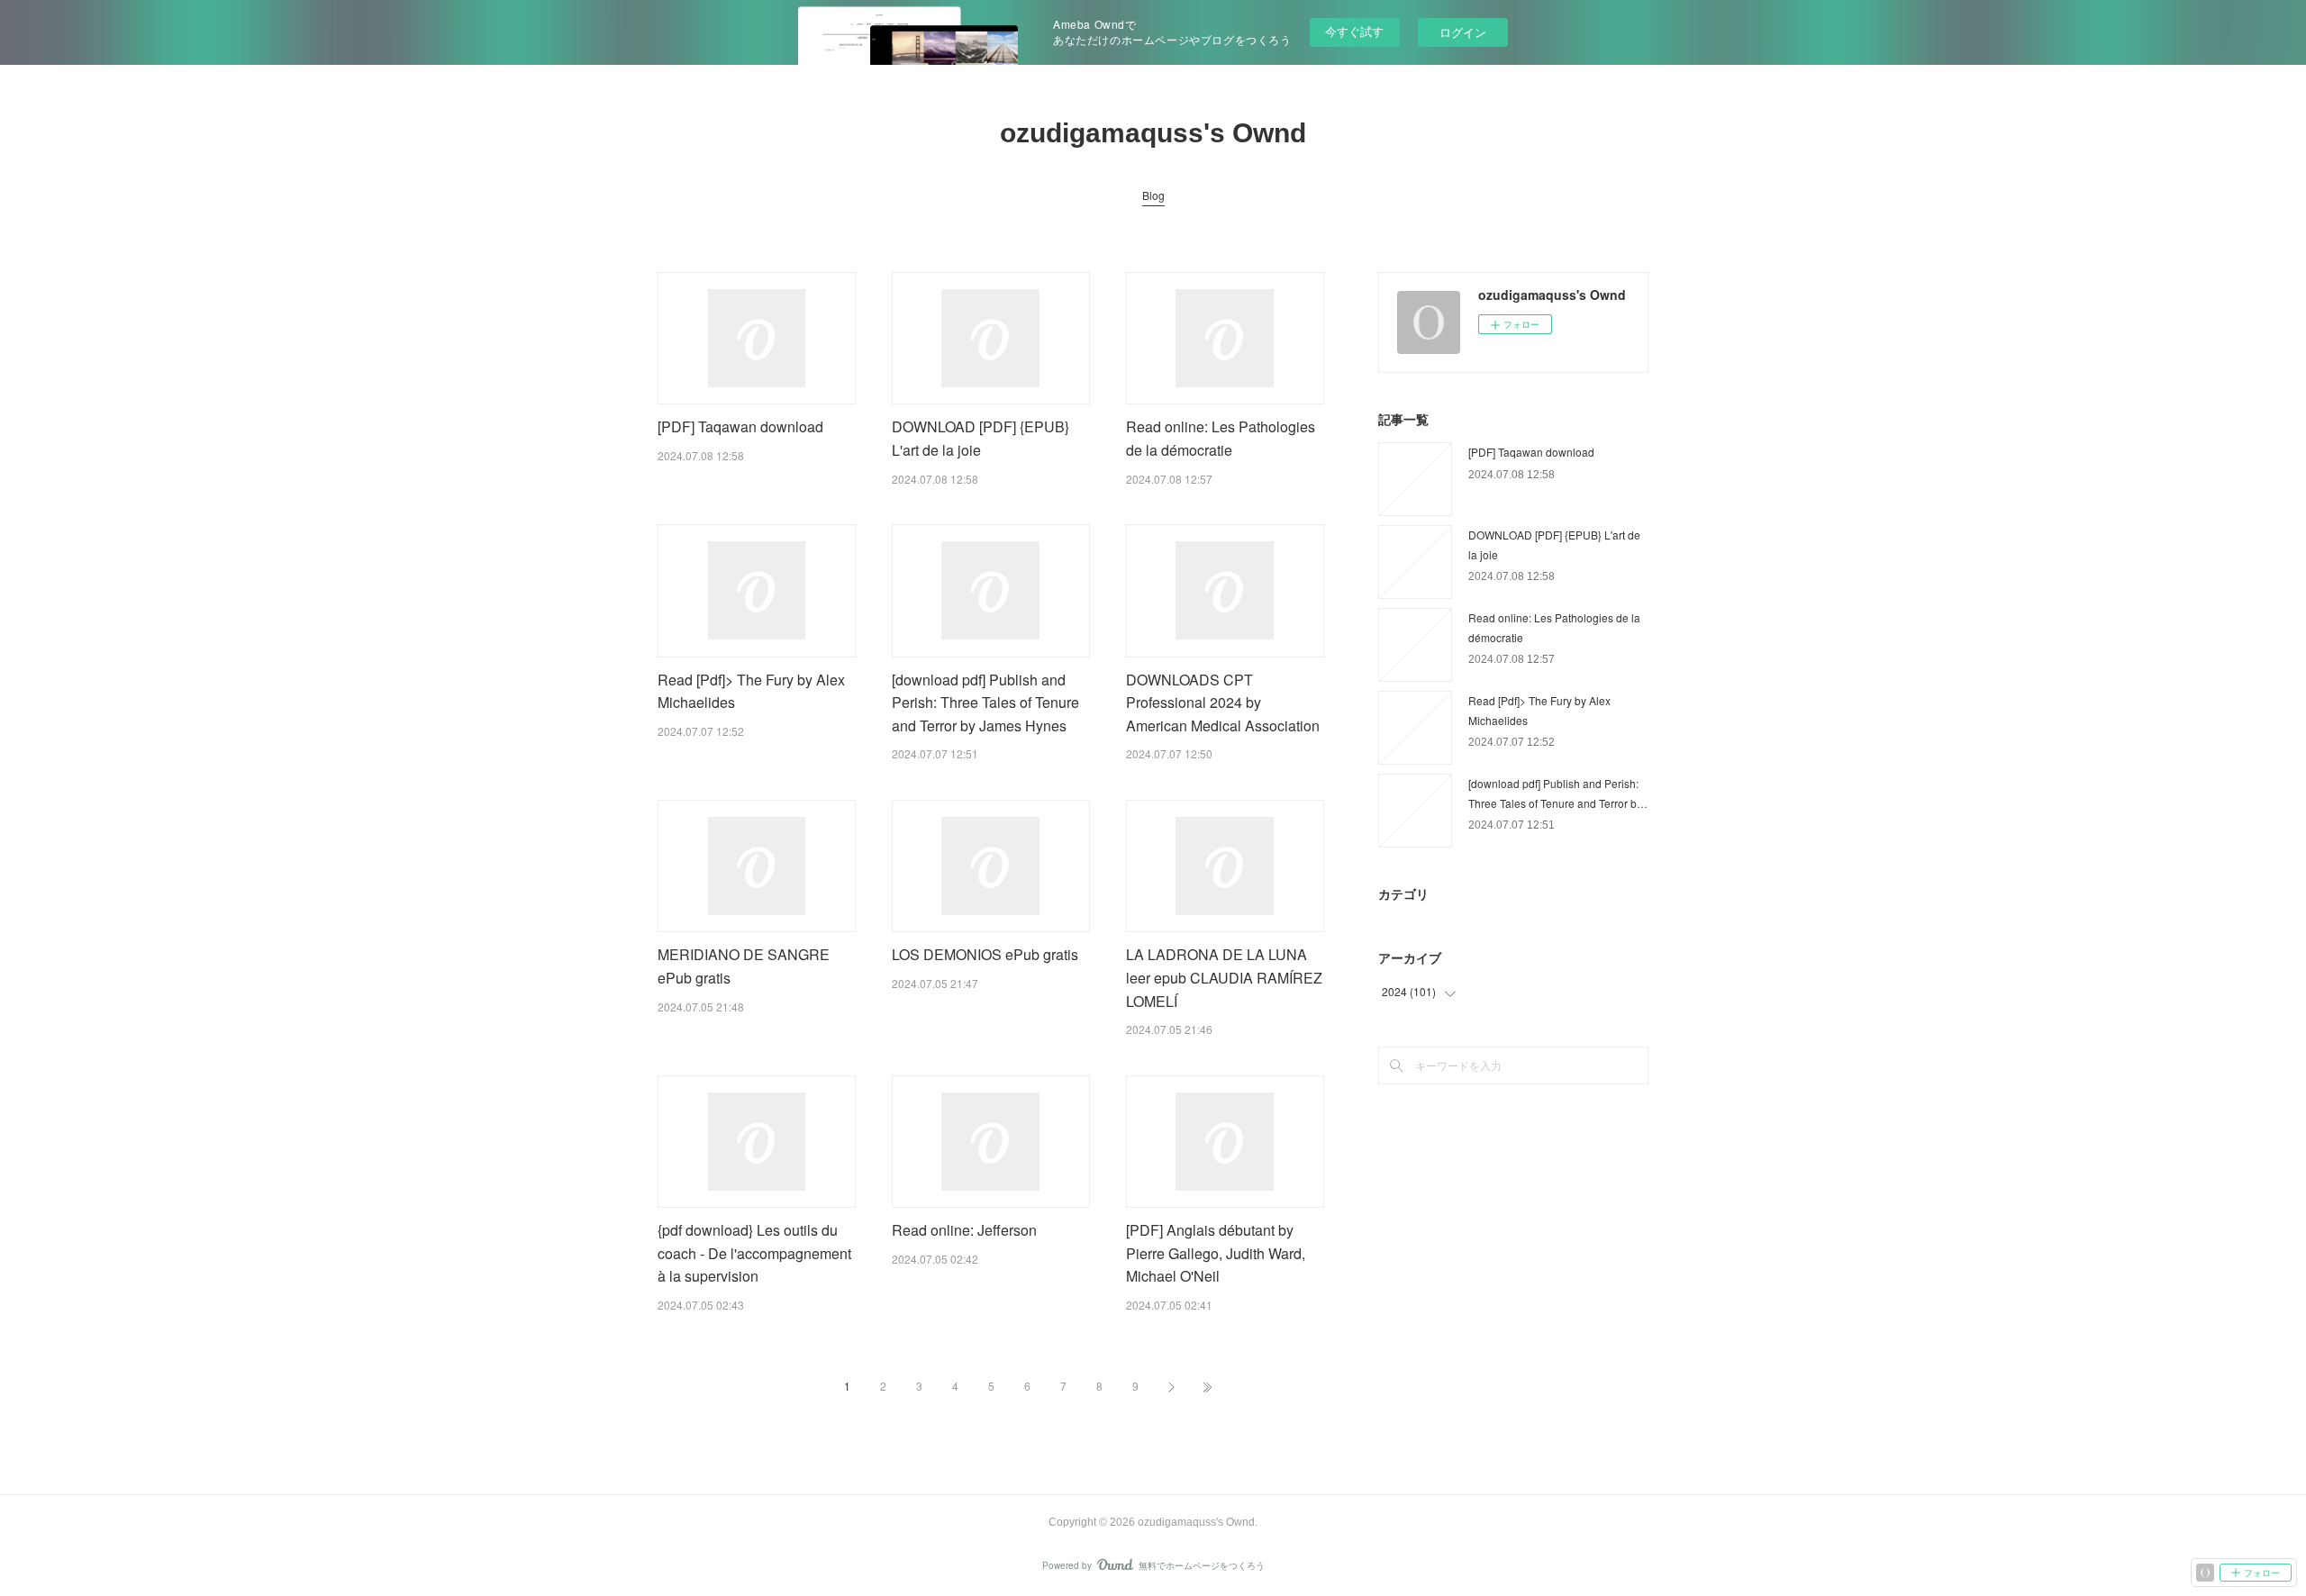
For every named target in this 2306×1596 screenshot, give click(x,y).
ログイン (1463, 32)
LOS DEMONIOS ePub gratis (985, 954)
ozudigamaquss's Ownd (1153, 133)
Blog (1153, 195)
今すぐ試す (1354, 31)
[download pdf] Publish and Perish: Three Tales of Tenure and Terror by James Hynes (985, 703)
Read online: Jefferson (964, 1230)
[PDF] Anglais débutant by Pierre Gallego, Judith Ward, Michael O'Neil (1216, 1253)
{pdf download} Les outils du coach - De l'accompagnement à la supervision (754, 1253)
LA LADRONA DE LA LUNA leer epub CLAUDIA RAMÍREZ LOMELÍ (1224, 977)
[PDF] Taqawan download (740, 426)
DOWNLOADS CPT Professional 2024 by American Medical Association (1223, 703)
